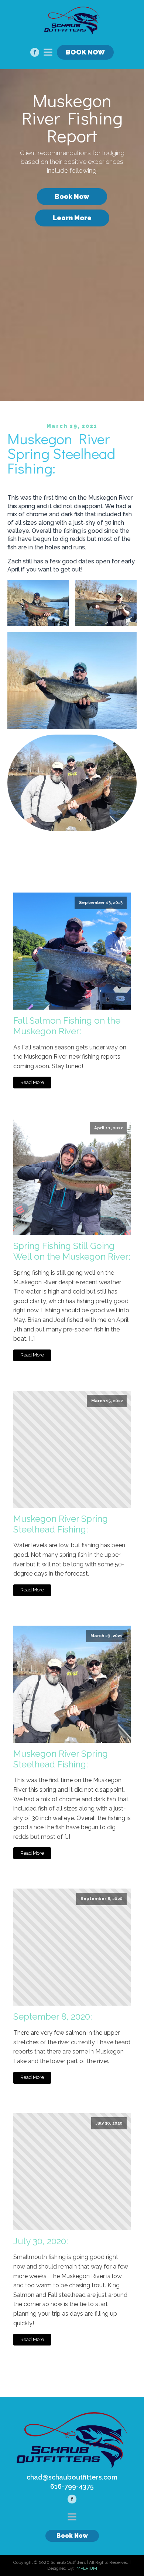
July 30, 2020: (41, 2241)
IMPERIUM (86, 2568)
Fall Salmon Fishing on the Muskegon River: (67, 1026)
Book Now (72, 196)
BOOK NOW (85, 52)
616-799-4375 (72, 2486)
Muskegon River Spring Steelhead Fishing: (61, 1524)
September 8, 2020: (53, 2017)
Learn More (72, 218)
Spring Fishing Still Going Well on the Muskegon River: (72, 1251)
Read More (32, 1082)
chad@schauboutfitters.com (72, 2477)
